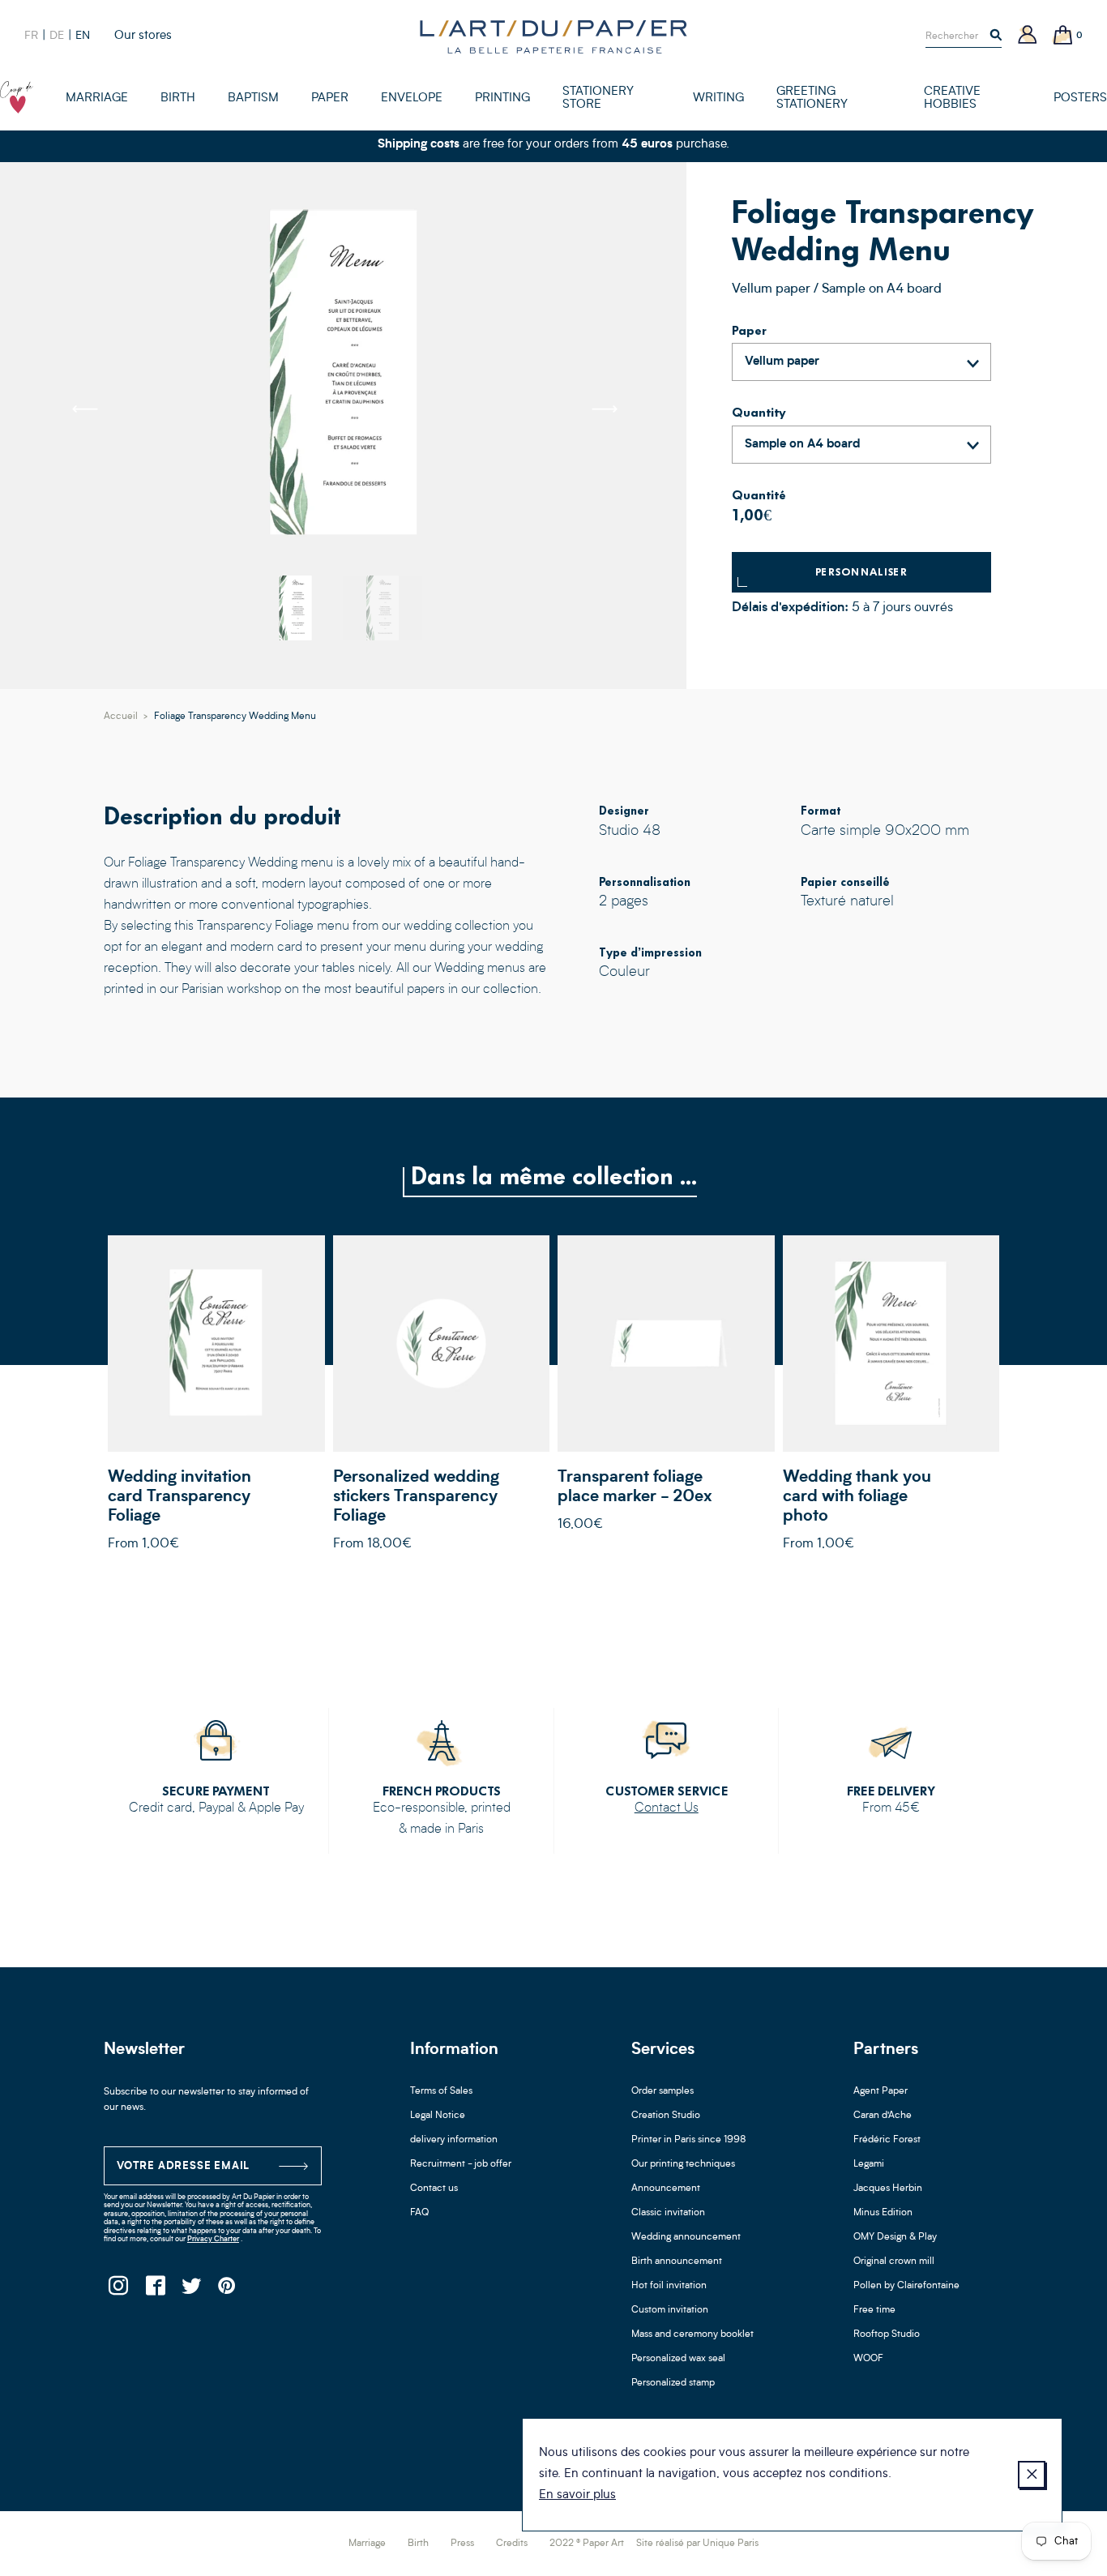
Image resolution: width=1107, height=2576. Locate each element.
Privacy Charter (213, 2239)
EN (83, 36)
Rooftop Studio (887, 2334)
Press (462, 2544)
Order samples (662, 2091)
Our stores (143, 36)
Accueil (121, 717)
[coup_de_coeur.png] (17, 97)
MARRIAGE (97, 98)
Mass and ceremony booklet (692, 2334)
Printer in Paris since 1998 (689, 2140)
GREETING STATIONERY (812, 98)
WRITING (718, 98)
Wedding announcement (686, 2237)
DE (57, 36)
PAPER (330, 98)
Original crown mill (894, 2261)
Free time (874, 2310)
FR (31, 36)
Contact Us (667, 1808)
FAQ (419, 2213)
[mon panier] (1063, 36)
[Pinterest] (227, 2290)
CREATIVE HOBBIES (952, 98)
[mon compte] (1028, 36)
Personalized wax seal (678, 2359)
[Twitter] (191, 2290)
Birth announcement (677, 2261)
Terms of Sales (441, 2091)
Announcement (666, 2189)
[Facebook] (154, 2290)
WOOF (868, 2359)
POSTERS (1080, 98)
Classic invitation (668, 2213)
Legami (869, 2164)
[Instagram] (118, 2290)
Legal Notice (438, 2116)
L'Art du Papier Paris (553, 36)
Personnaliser (862, 572)
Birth (418, 2544)
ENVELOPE (412, 98)
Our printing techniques (683, 2164)
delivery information (454, 2140)
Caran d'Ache (883, 2116)
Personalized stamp (673, 2383)
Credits (512, 2544)
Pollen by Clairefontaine (906, 2286)
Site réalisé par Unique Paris (697, 2544)
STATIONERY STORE (598, 98)
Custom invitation (670, 2310)
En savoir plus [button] (577, 2495)
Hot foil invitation (669, 2286)
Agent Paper (880, 2091)
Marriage (367, 2544)
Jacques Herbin (888, 2189)
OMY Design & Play (895, 2237)
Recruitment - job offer (461, 2164)
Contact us (434, 2189)
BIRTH (178, 98)
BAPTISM (253, 98)
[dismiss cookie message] (1032, 2475)
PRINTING (502, 98)
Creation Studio (666, 2116)
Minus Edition (883, 2213)
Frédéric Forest (887, 2140)
